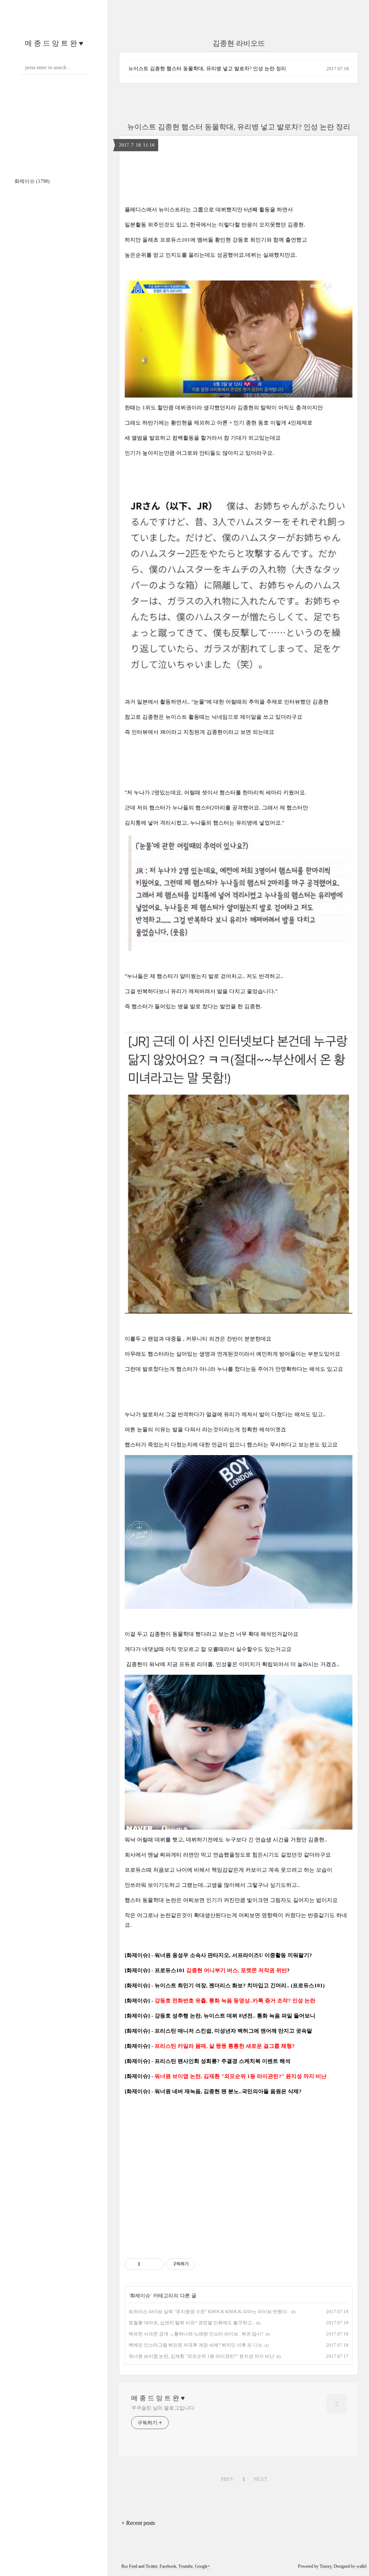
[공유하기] (147, 2264)
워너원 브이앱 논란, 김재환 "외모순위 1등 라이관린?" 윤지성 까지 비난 (201, 2356)
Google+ (203, 2566)
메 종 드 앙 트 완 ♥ (54, 43)
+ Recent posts (138, 2523)
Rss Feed (129, 2566)
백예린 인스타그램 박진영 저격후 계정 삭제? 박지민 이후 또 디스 (195, 2345)
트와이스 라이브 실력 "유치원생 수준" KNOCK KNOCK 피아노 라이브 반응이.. (209, 2312)
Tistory (326, 2566)
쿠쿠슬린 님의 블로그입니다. (163, 2408)
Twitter (152, 2566)
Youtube (186, 2566)
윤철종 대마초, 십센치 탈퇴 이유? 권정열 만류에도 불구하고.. (191, 2323)
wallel (361, 2566)
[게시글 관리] (156, 2264)
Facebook (168, 2566)
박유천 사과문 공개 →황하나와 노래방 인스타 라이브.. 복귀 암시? (196, 2334)
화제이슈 (32, 181)
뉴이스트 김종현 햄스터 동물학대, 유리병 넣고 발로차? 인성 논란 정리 (207, 69)
